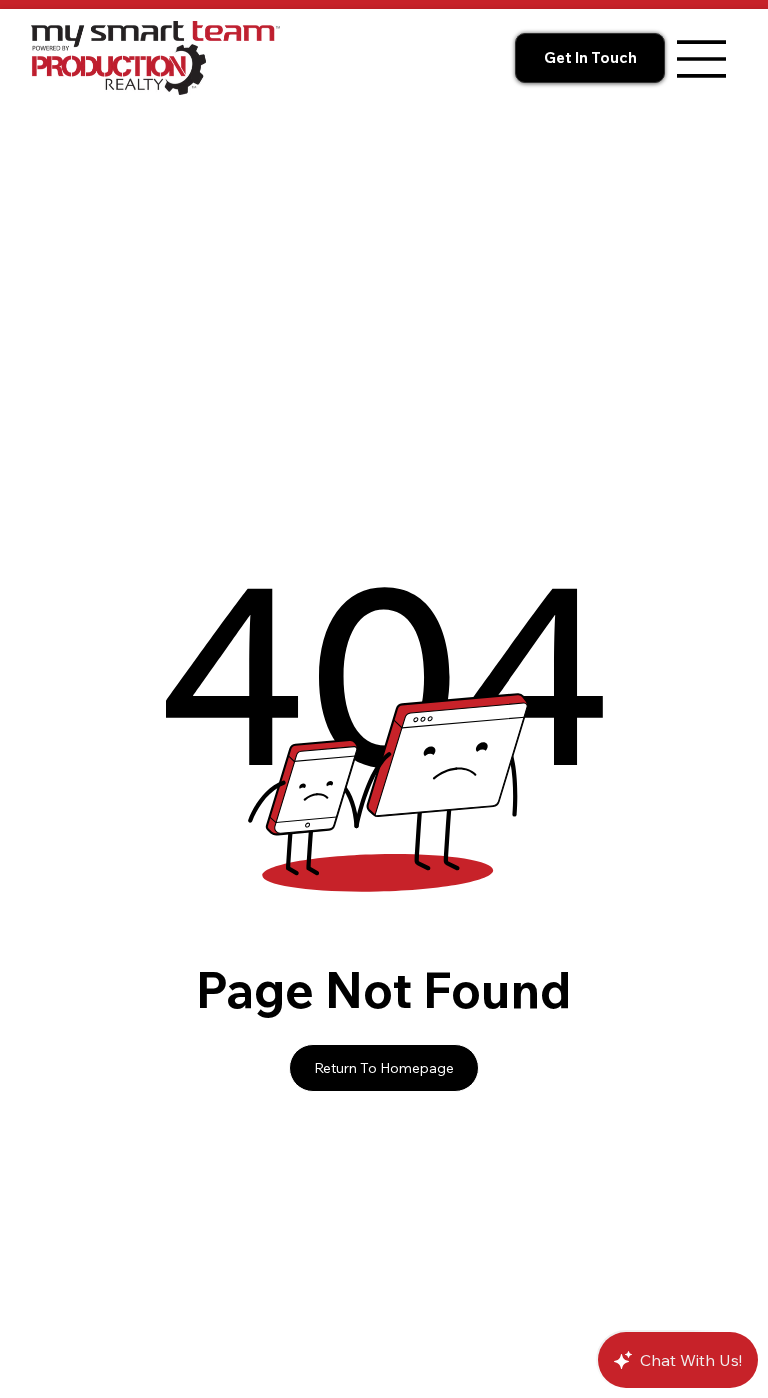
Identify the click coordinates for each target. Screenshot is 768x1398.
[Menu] (702, 59)
